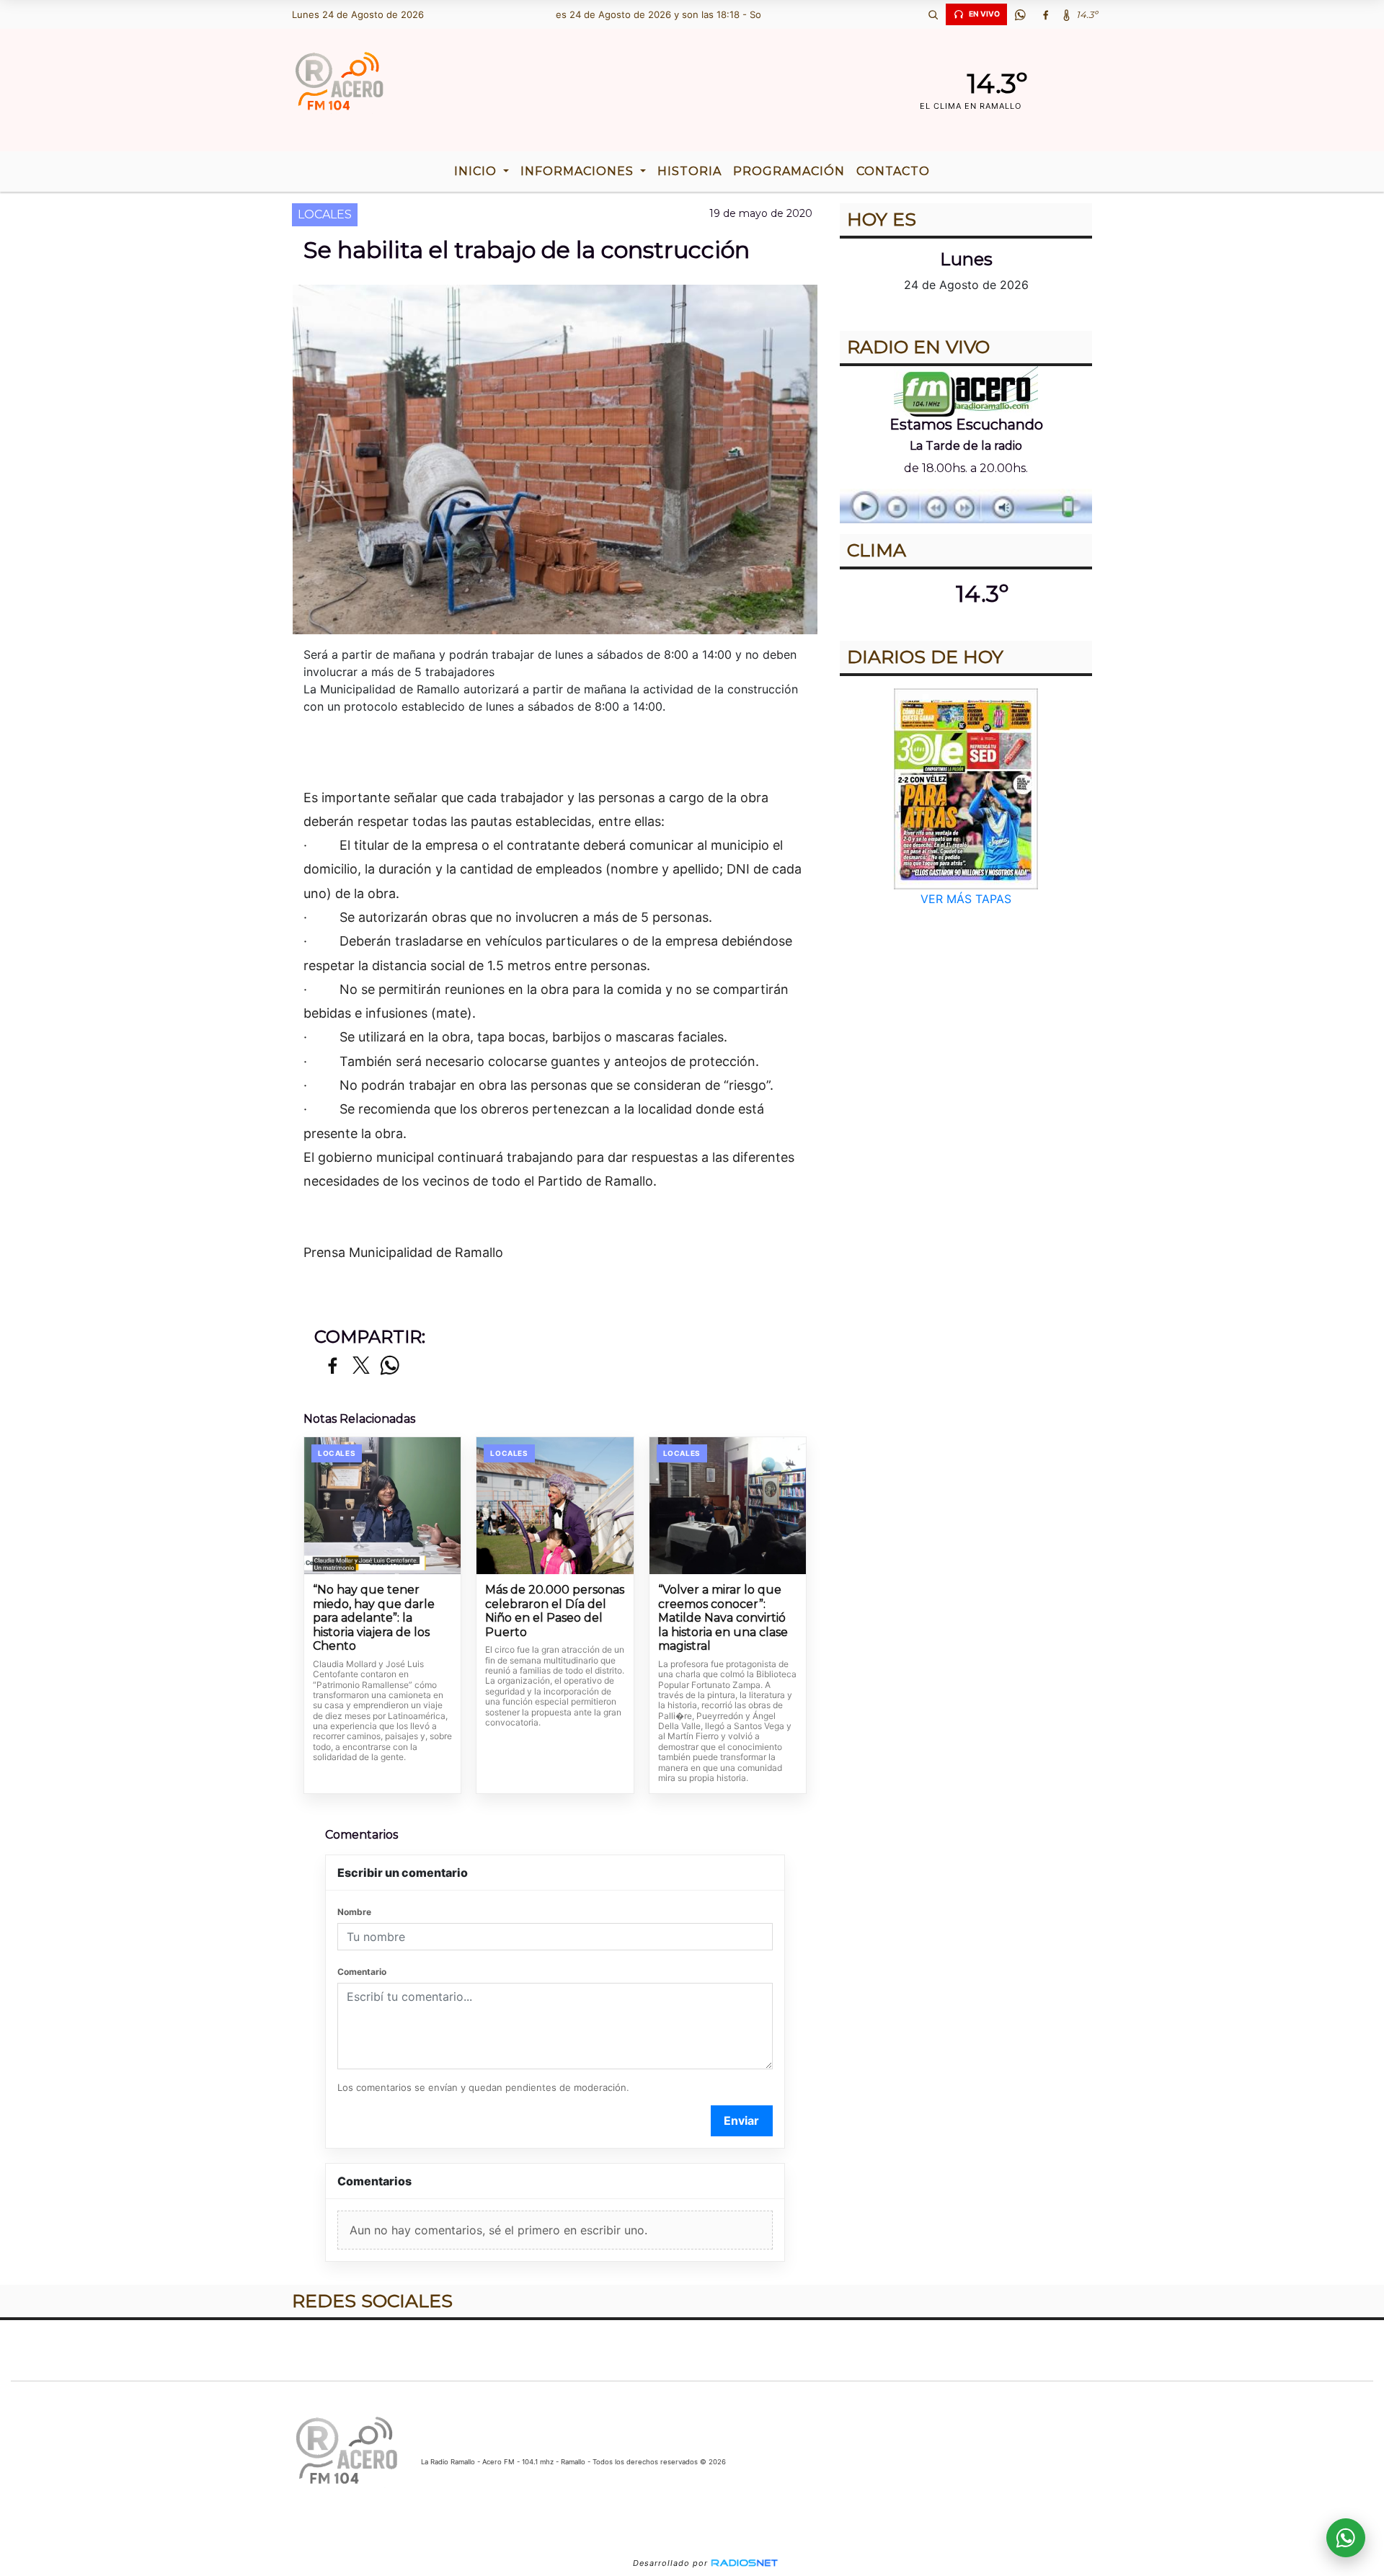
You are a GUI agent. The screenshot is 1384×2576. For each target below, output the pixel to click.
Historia (689, 171)
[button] (933, 14)
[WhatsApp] (1020, 14)
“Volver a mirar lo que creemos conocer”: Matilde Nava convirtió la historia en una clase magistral (723, 1618)
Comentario (362, 1972)
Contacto (893, 171)
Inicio (477, 171)
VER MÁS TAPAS (966, 899)
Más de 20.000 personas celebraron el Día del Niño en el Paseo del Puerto (555, 1611)
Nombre (354, 1912)
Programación (789, 171)
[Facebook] (1045, 14)
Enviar (741, 2120)
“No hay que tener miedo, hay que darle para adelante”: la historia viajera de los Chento (374, 1618)
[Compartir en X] (361, 1366)
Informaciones (579, 171)
